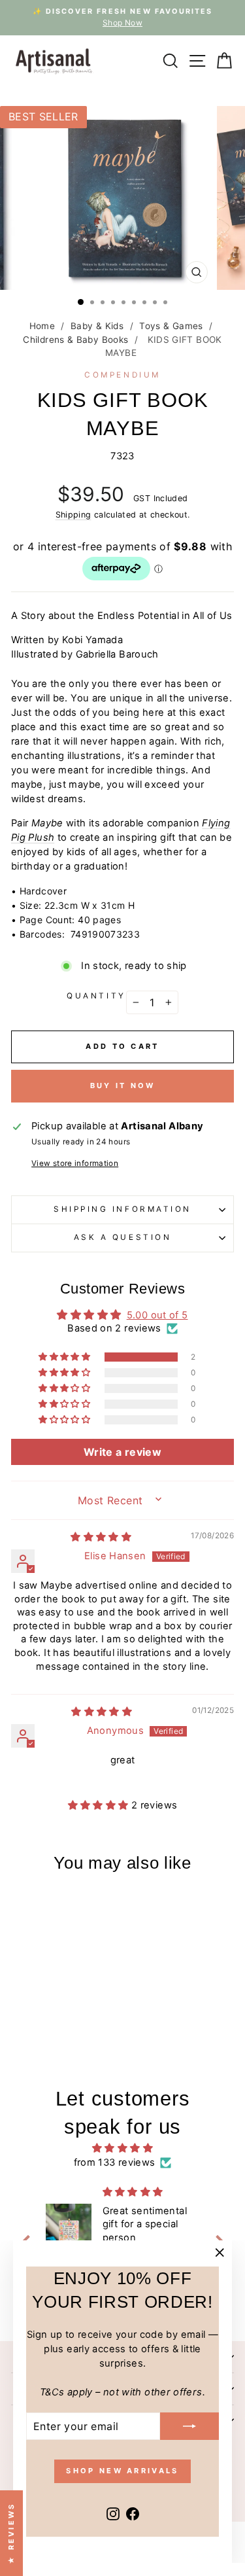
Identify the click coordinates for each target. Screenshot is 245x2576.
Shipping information (122, 1209)
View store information (75, 1163)
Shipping (73, 515)
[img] (101, 1537)
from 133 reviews (115, 2162)
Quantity (96, 996)
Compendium (122, 375)
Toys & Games (171, 326)
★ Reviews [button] (11, 2533)
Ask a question (122, 1237)
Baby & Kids (97, 326)
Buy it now (123, 1085)
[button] (65, 1357)
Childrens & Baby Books (75, 340)
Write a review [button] (122, 1452)
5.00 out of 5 (157, 1315)
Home (42, 326)
